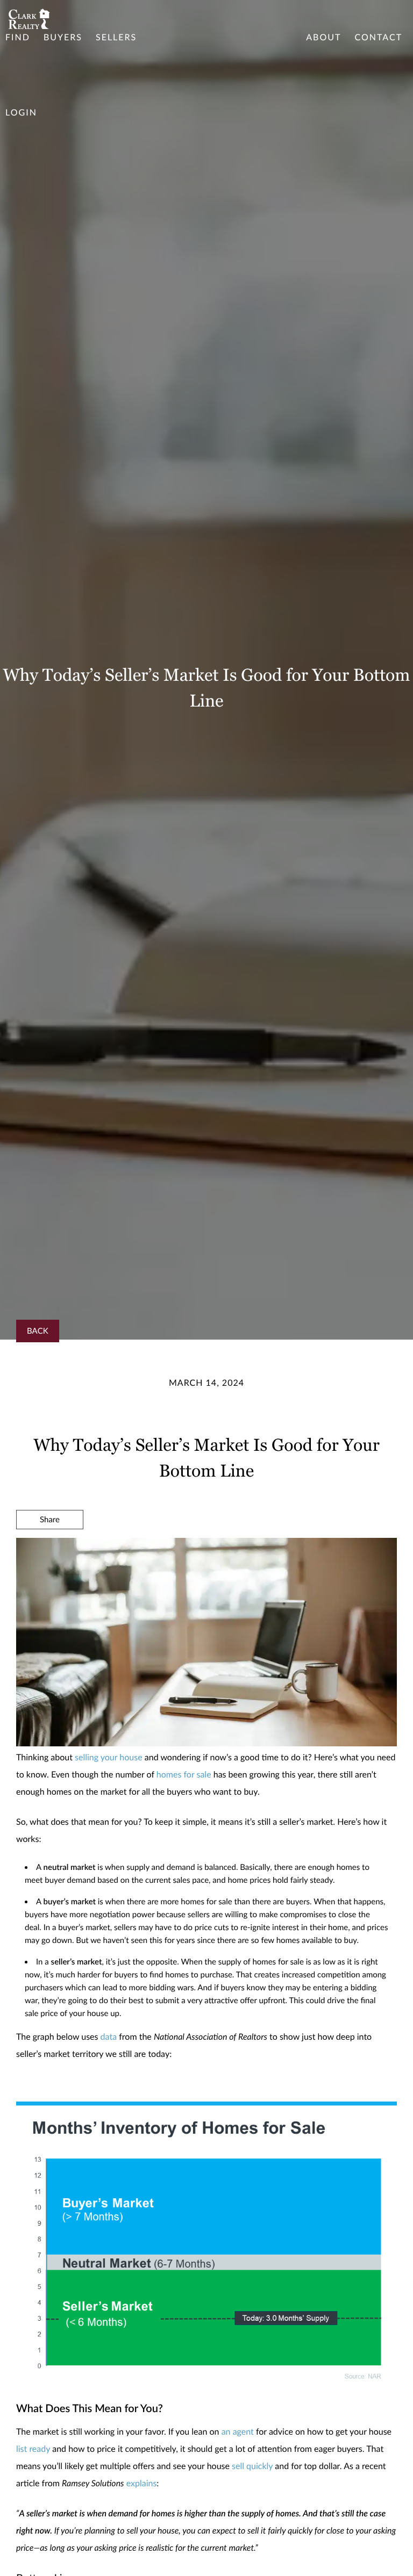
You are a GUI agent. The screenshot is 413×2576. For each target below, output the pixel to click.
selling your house (109, 1757)
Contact (378, 37)
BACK (38, 1331)
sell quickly (252, 2466)
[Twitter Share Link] (50, 1549)
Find (18, 37)
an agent (238, 2432)
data (109, 2037)
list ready (33, 2449)
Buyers (63, 37)
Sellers (116, 37)
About (323, 37)
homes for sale (184, 1775)
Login (21, 113)
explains (142, 2483)
